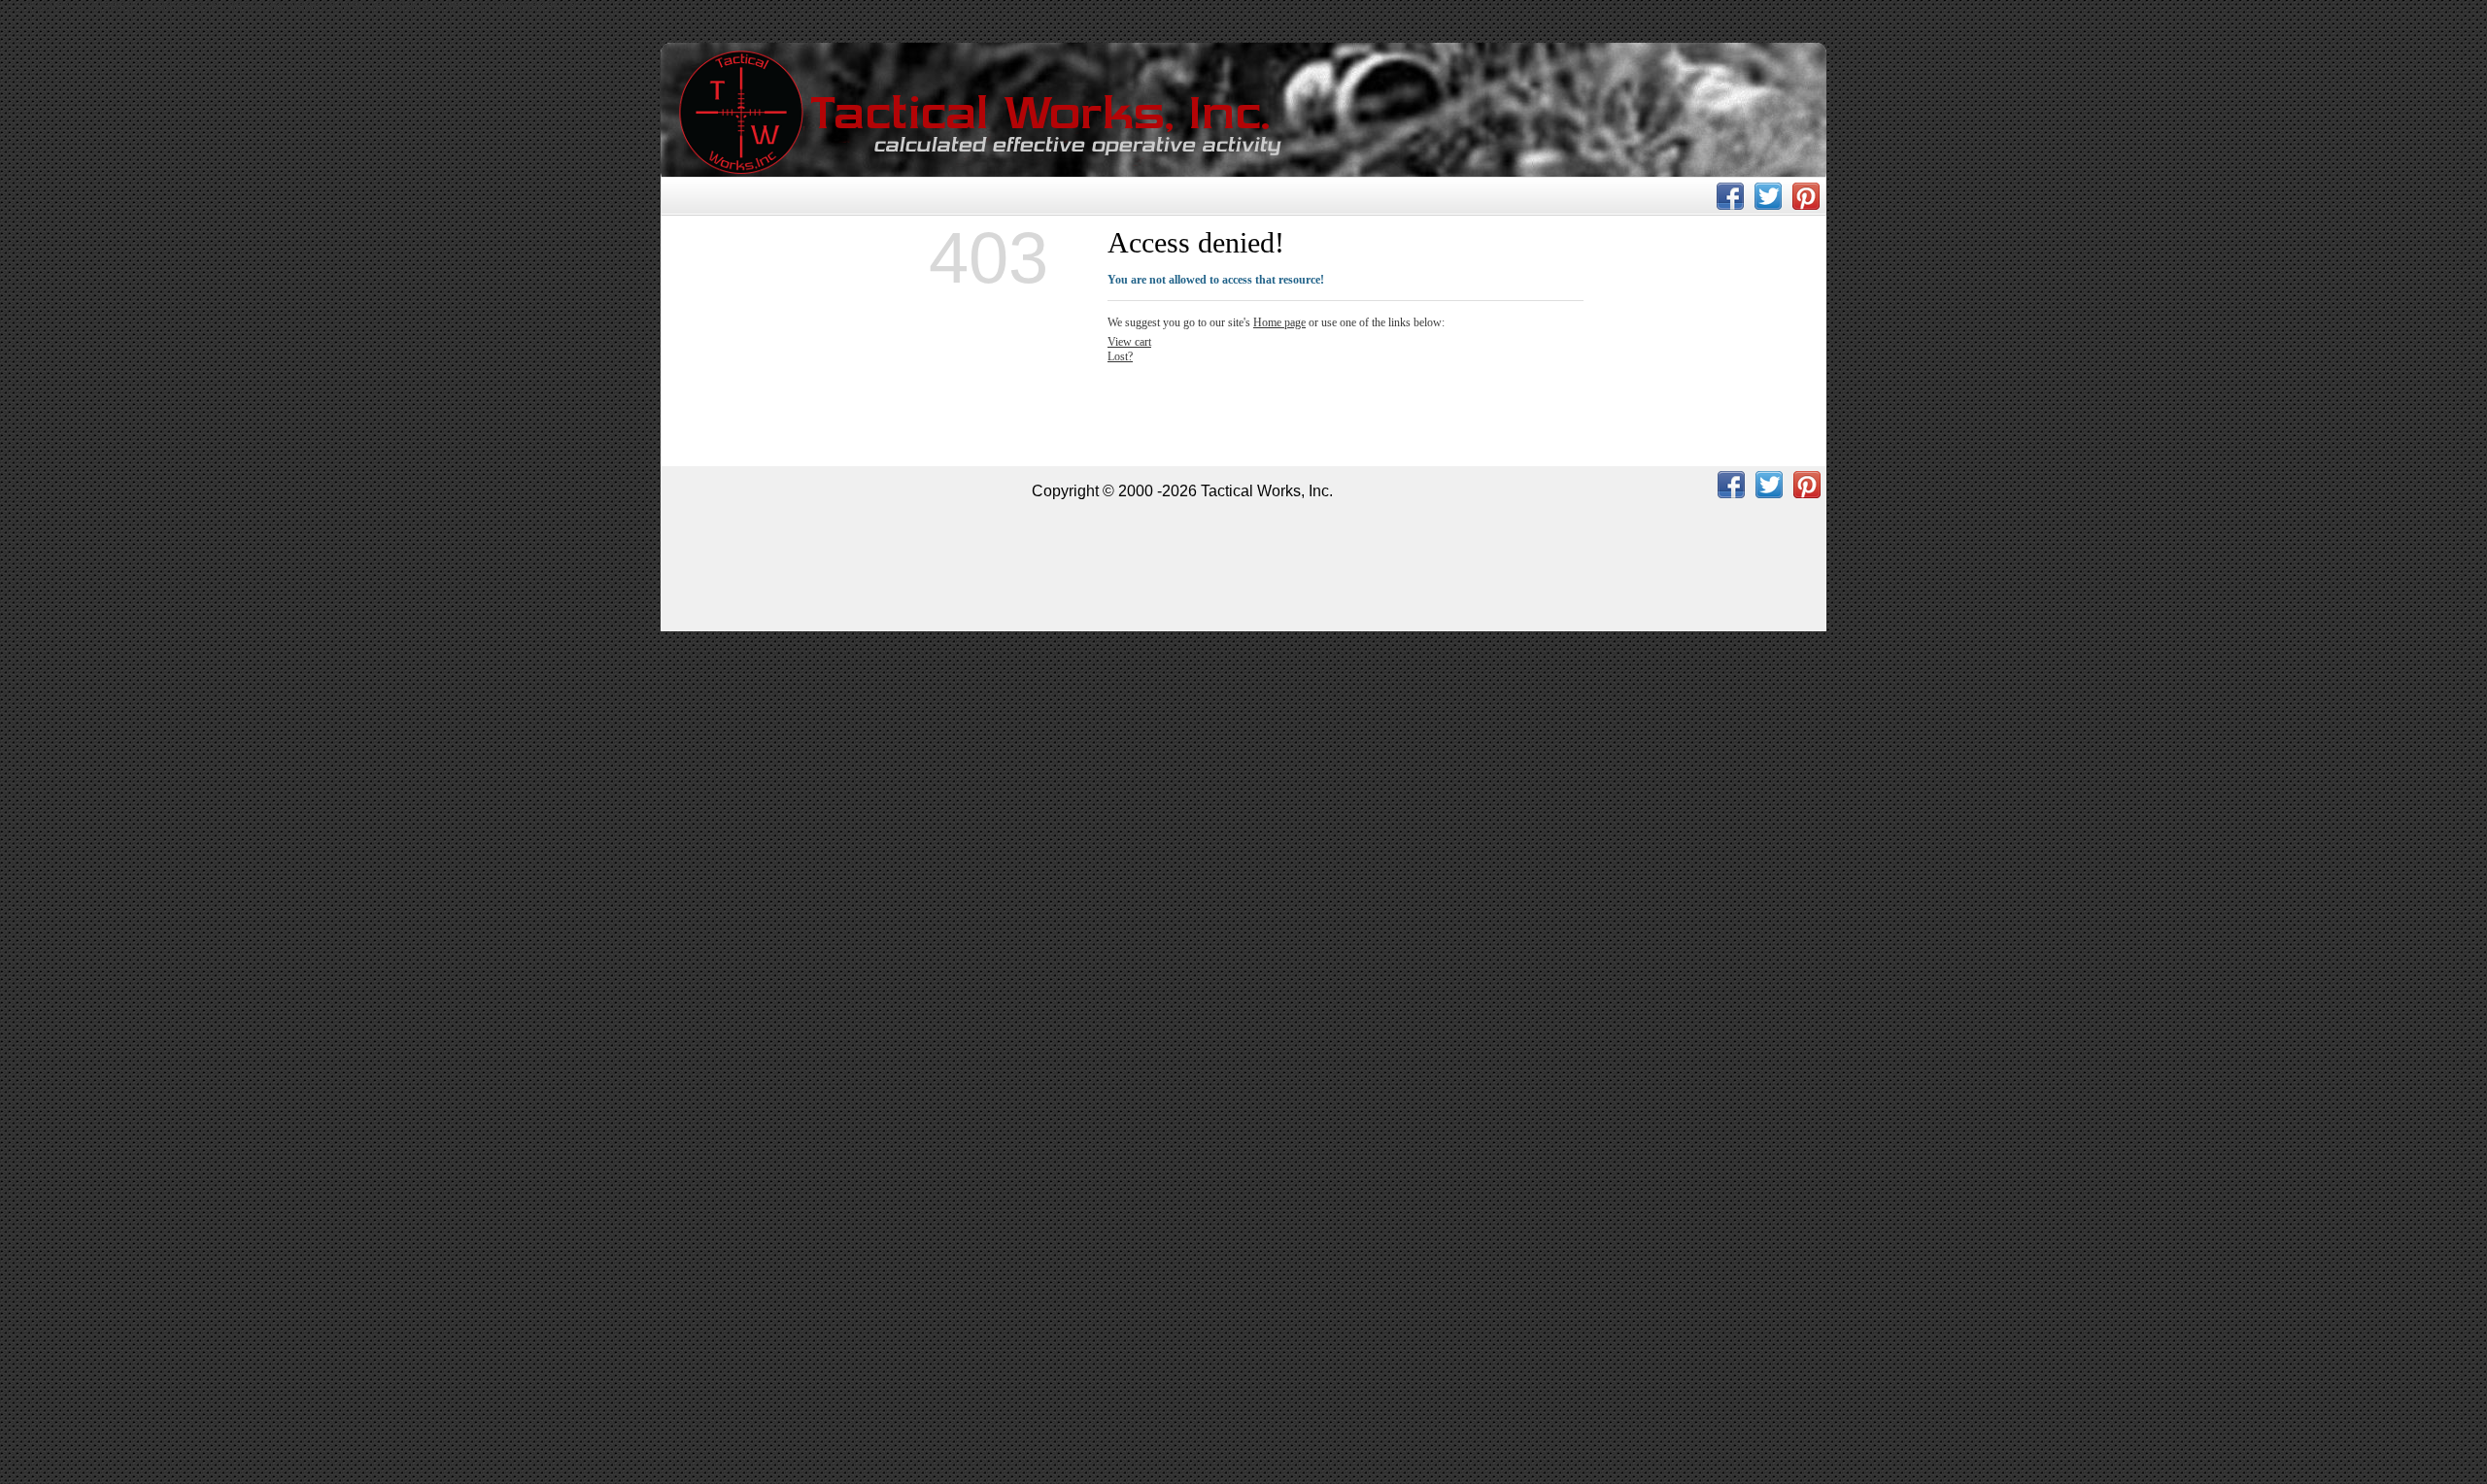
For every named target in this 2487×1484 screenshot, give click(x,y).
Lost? (1120, 356)
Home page (1279, 322)
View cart (1129, 342)
